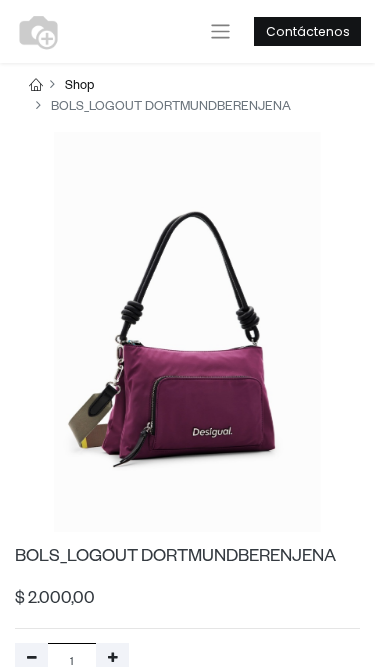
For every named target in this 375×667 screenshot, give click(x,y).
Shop (79, 87)
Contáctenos (308, 31)
